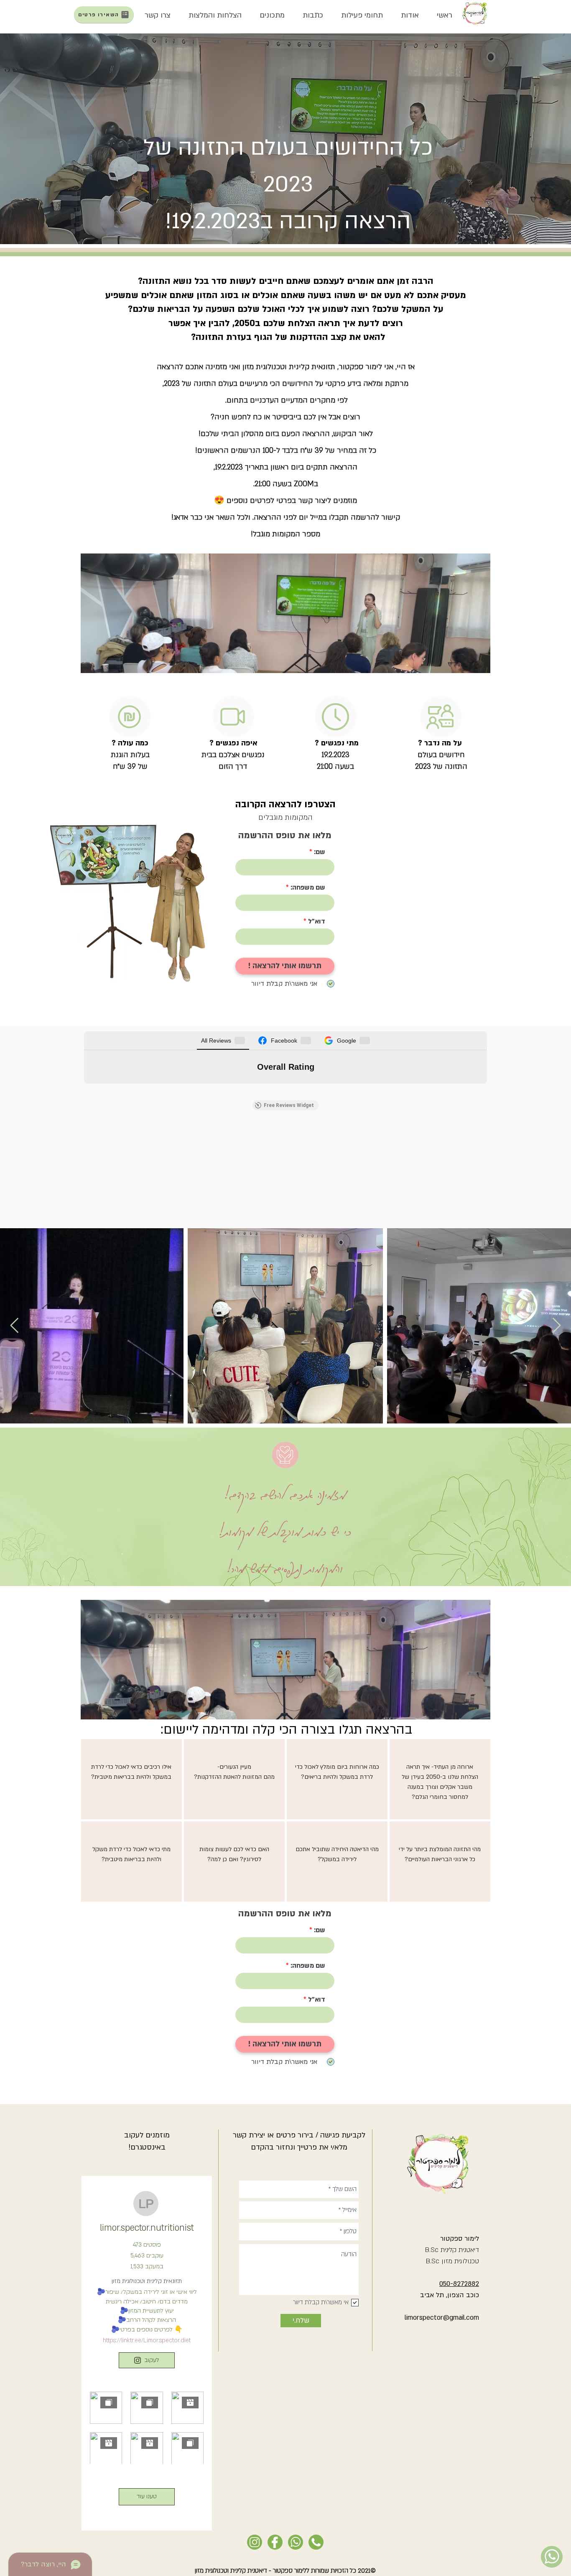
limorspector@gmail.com (442, 2318)
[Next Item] (557, 1326)
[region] (131, 1779)
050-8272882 (459, 2284)
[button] (410, 15)
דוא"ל (317, 921)
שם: (320, 852)
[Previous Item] (14, 1326)
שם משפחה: (308, 888)
